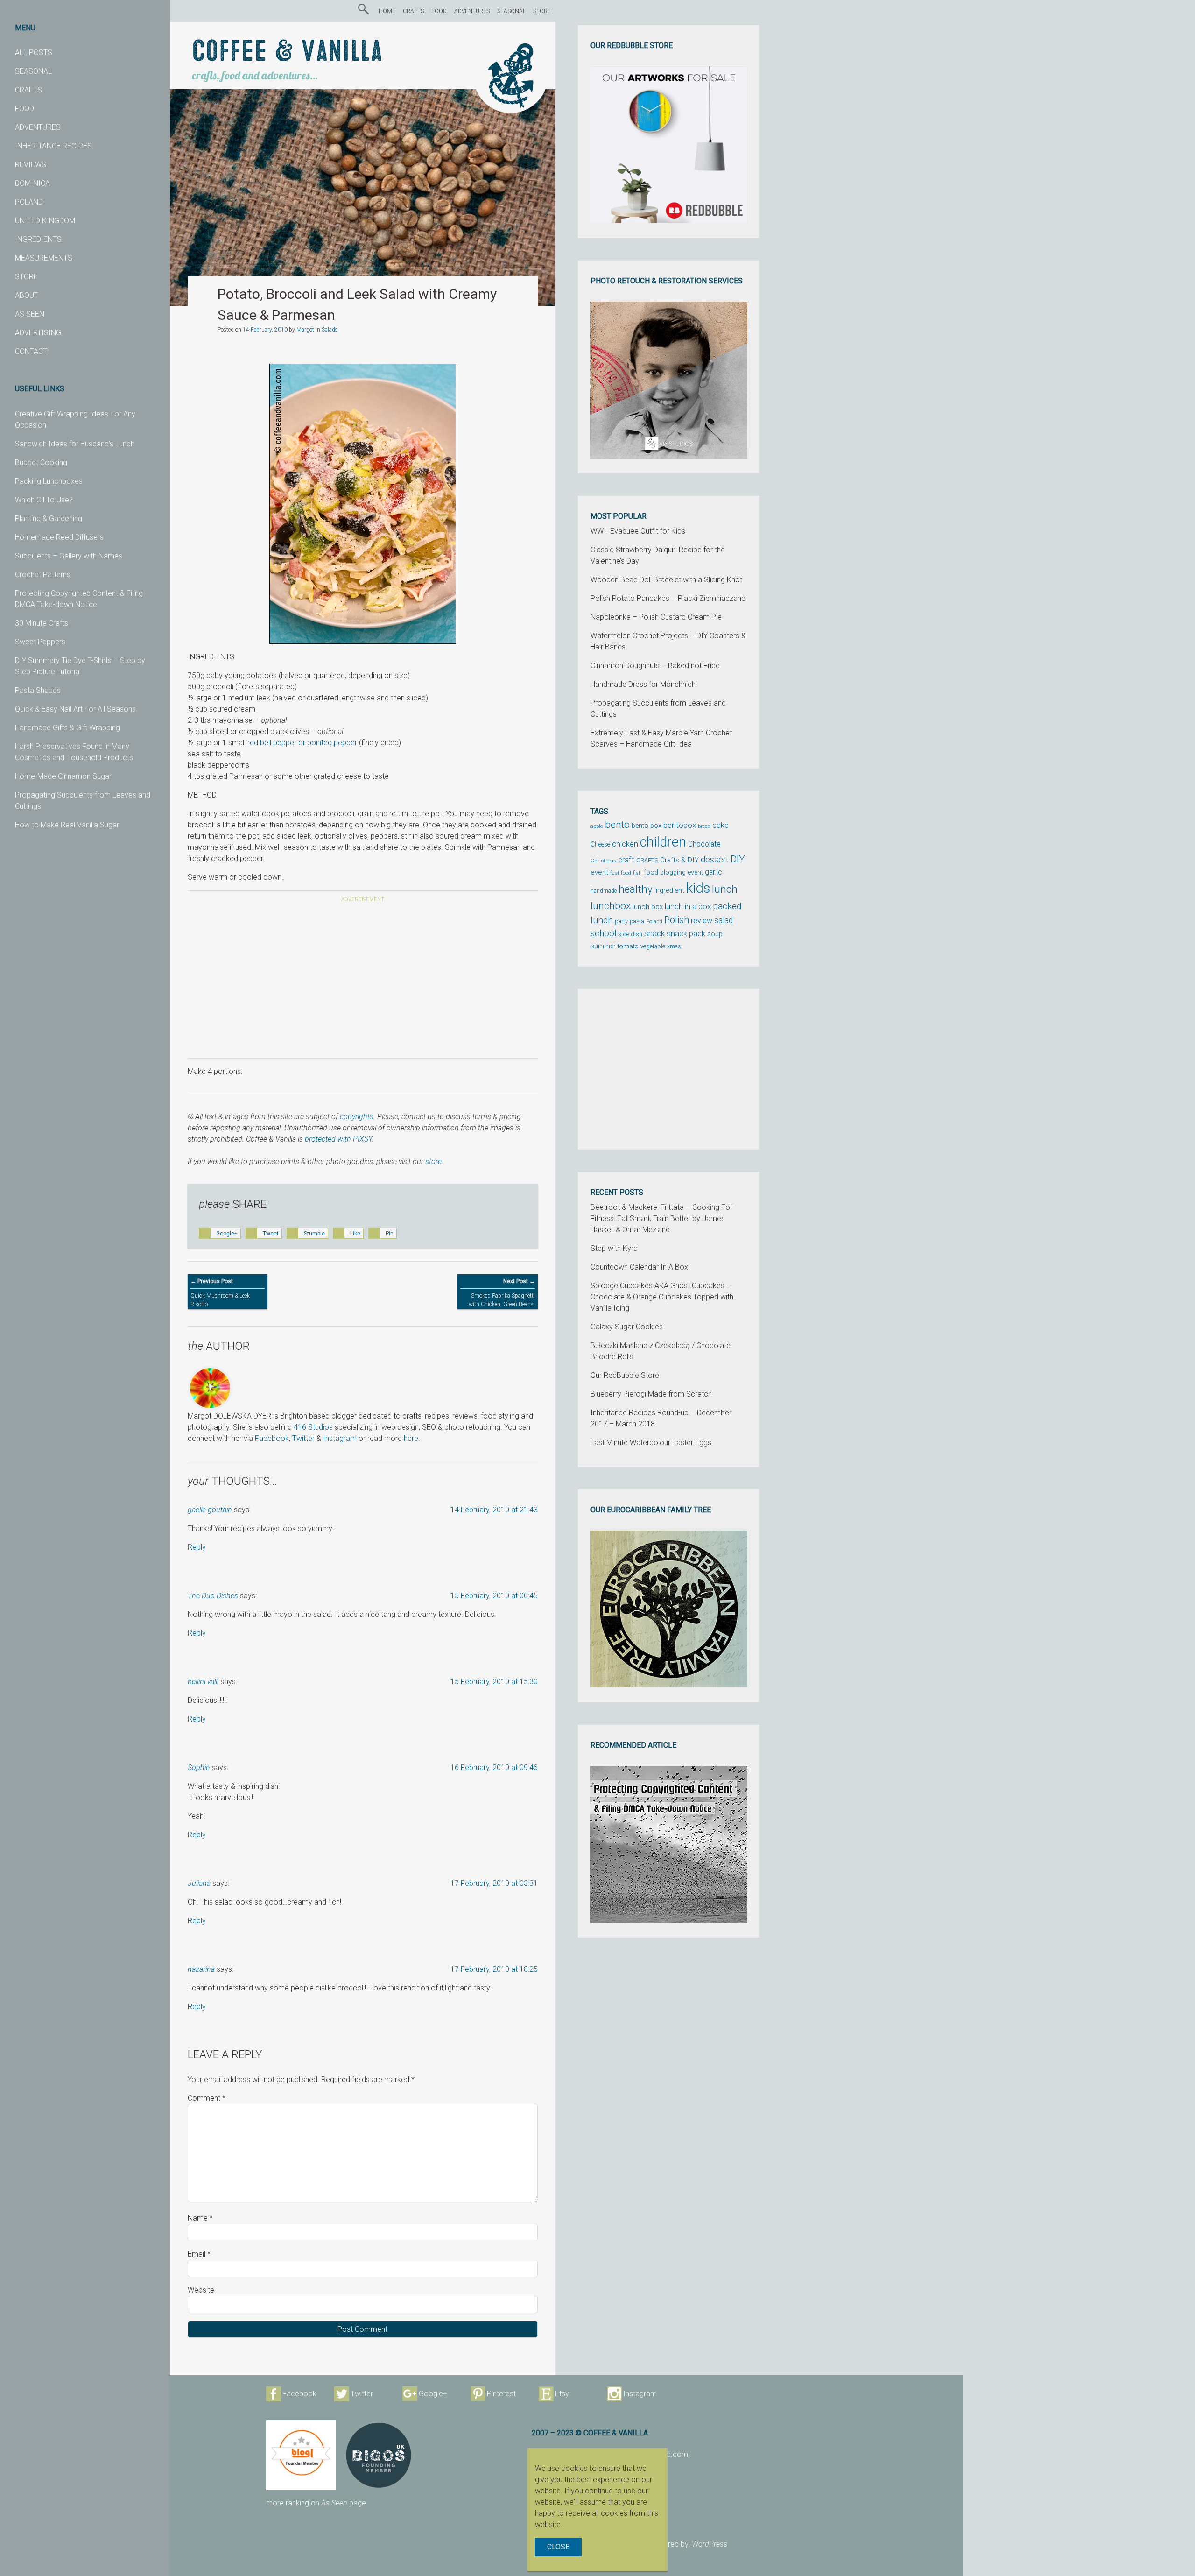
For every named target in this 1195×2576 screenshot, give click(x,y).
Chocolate (704, 844)
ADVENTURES (38, 127)
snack (654, 933)
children (663, 842)
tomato (628, 946)
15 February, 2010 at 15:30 (494, 1682)
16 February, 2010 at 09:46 (494, 1768)
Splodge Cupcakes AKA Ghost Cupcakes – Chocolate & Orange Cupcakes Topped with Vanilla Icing (662, 1297)
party (621, 921)
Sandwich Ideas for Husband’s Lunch (75, 444)
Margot (305, 330)
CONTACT (31, 351)
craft (626, 860)
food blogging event (673, 872)
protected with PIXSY (338, 1139)
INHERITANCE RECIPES (53, 146)
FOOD (25, 109)
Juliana (199, 1883)
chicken (625, 844)
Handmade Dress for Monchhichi (644, 684)
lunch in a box (688, 906)
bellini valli (203, 1682)
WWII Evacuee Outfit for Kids (638, 531)
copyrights (357, 1117)
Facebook (272, 1438)
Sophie (199, 1768)
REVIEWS (31, 165)
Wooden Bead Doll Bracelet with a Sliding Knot (666, 580)
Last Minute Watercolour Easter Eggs (651, 1443)
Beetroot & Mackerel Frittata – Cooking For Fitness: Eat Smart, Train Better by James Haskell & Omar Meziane (661, 1218)
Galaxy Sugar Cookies (627, 1327)
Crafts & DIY (679, 860)
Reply (197, 1547)
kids (698, 888)
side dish (630, 934)
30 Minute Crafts (42, 623)
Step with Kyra (614, 1248)
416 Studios (313, 1427)
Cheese (600, 844)
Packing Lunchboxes (49, 481)
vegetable (653, 946)
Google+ (433, 2394)
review (702, 921)
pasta (637, 921)
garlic (713, 872)
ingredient (669, 890)
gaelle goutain (210, 1510)
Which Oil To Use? (44, 500)
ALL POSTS (34, 53)
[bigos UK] (379, 2455)
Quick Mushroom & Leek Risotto (220, 1293)
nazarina (201, 1969)
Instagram (340, 1438)
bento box (647, 826)
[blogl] (301, 2455)
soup (715, 934)
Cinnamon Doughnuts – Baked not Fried (655, 666)
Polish (677, 920)
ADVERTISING (38, 333)
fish (637, 873)
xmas (674, 946)
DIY (738, 859)
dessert (715, 860)
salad (724, 920)
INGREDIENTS (38, 239)
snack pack (686, 934)
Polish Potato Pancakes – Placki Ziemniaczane (668, 598)
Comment (207, 2098)
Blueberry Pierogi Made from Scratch (651, 1394)
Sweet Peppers (40, 642)
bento (617, 824)
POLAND (29, 202)
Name (200, 2218)
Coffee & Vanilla (287, 52)
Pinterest (501, 2394)
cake (721, 825)
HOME (387, 11)
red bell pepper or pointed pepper (302, 743)
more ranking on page (316, 2503)
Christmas (603, 861)
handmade (604, 891)
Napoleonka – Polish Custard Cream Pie (656, 617)
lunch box (648, 907)
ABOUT (27, 295)
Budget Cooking (41, 462)
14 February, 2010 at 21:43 (494, 1510)
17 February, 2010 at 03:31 (494, 1883)
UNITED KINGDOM (45, 221)
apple (597, 826)
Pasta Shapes (38, 690)
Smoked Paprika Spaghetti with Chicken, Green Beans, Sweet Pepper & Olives (502, 1297)
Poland (654, 921)
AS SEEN (30, 314)
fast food (621, 873)
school (603, 933)
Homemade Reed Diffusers (59, 537)
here (411, 1438)
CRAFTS (28, 90)
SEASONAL (33, 71)
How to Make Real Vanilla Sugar (67, 825)
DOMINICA (32, 183)
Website (201, 2290)
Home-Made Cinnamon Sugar (63, 776)
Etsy (562, 2394)
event (599, 872)
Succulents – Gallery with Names (69, 556)
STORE (26, 277)
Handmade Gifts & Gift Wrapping (67, 728)
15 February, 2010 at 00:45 (494, 1596)
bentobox (680, 825)
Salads (330, 330)
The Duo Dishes (213, 1596)
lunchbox (611, 906)
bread (704, 826)
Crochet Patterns (43, 575)
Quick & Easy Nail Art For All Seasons (75, 709)
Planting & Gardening (49, 519)
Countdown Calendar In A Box (639, 1267)
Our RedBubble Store (625, 1375)
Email (199, 2254)
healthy (636, 889)
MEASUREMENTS (44, 258)
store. (434, 1161)
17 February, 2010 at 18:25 (494, 1969)
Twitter (303, 1438)
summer (603, 946)
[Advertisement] (363, 982)
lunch (725, 889)
